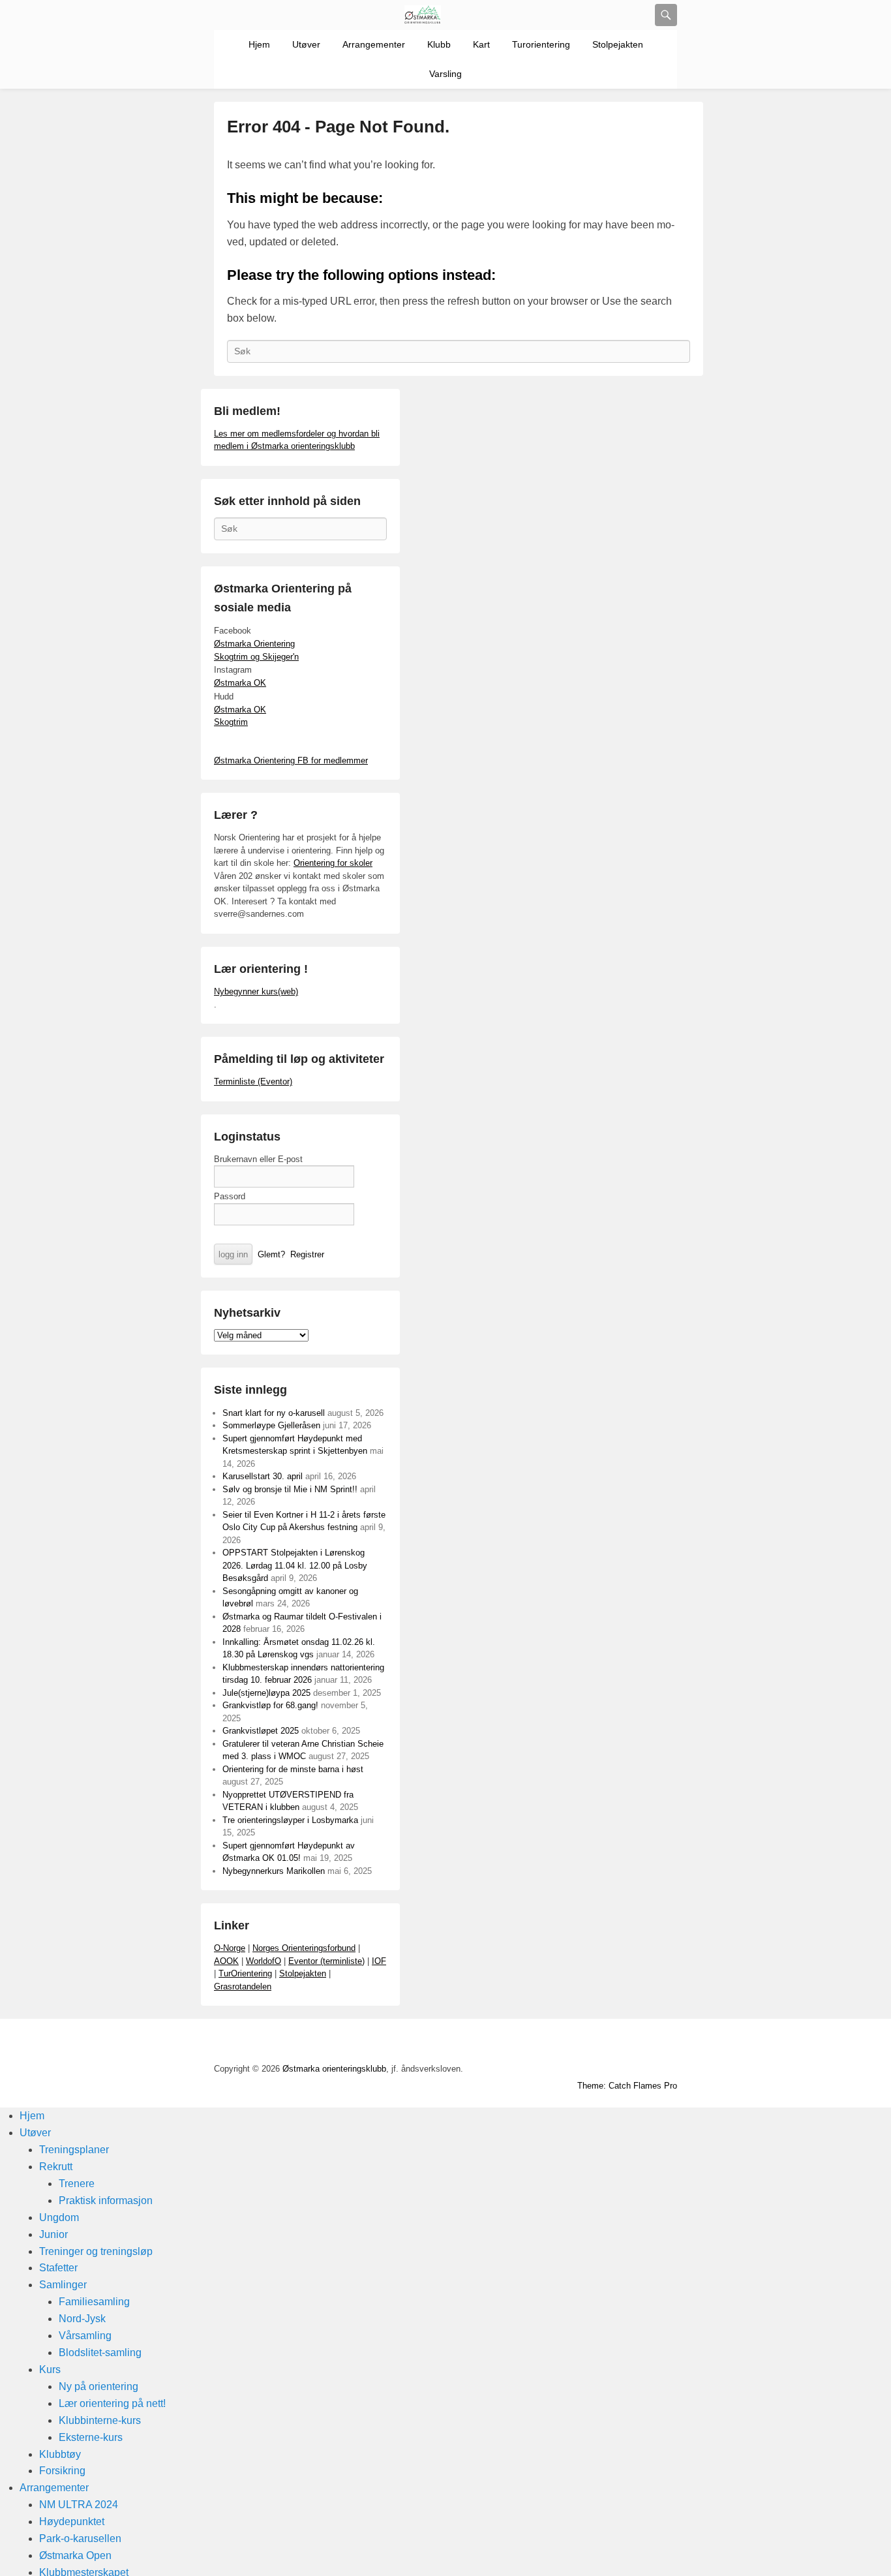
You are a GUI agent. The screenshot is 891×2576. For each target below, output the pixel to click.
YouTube (551, 2043)
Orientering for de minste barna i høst (293, 1769)
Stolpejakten (618, 44)
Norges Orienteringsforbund (304, 1948)
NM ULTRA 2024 (79, 2505)
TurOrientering (245, 1973)
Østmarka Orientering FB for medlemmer (291, 760)
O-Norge (230, 1948)
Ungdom (59, 2217)
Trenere (77, 2184)
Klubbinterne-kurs (100, 2420)
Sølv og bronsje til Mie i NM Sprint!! (290, 1489)
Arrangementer (374, 44)
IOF (379, 1961)
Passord (230, 1196)
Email (637, 2043)
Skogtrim (231, 722)
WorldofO (264, 1961)
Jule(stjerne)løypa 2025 (266, 1693)
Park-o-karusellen (80, 2538)
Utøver (306, 44)
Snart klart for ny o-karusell (274, 1413)
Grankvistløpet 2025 (261, 1731)
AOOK (226, 1961)
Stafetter (58, 2268)
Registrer (307, 1254)
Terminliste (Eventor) (253, 1081)
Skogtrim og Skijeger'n (256, 657)
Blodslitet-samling (100, 2353)
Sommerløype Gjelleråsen (271, 1425)
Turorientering (541, 44)
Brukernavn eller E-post (258, 1159)
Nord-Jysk (82, 2319)
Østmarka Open (75, 2555)
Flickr (580, 2043)
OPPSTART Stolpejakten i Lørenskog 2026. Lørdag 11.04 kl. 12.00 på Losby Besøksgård (295, 1565)
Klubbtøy (60, 2454)
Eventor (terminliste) (326, 1961)
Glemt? (271, 1254)
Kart (481, 44)
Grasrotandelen (243, 1986)
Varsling (445, 74)
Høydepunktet (72, 2522)
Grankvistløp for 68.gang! (270, 1705)
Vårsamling (85, 2336)
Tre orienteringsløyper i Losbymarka (290, 1820)
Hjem (259, 44)
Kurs (50, 2369)
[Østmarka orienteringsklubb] (423, 15)
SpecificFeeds (666, 2043)
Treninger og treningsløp (96, 2251)
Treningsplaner (74, 2150)
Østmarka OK (240, 683)
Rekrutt (56, 2167)
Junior (53, 2234)
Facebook (522, 2043)
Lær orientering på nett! (112, 2403)
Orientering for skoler (333, 863)
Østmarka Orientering (254, 644)
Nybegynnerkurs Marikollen (274, 1871)
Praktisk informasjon (106, 2200)
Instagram (609, 2043)
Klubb (439, 44)
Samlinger (63, 2285)
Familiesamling (94, 2302)
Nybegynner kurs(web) (256, 991)
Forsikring (62, 2471)
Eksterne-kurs (91, 2437)
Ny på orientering (98, 2386)
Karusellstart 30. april (263, 1476)
